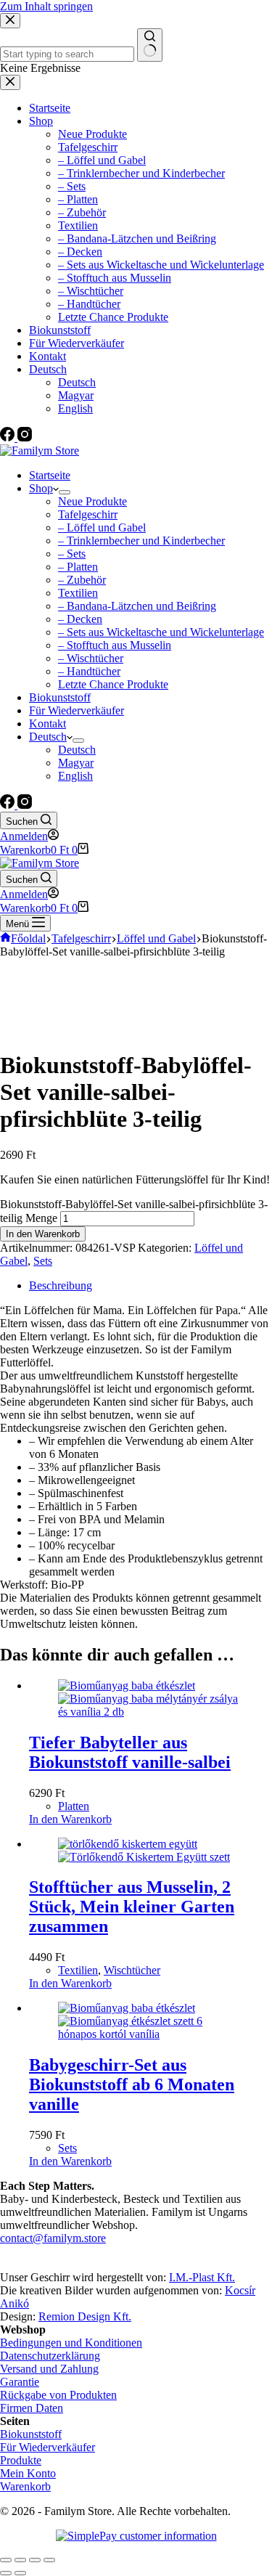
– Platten (78, 567)
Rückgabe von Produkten (58, 2395)
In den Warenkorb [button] (70, 1819)
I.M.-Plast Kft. (202, 2277)
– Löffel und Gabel (102, 527)
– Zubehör (82, 580)
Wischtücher (132, 1970)
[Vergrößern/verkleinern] (49, 2560)
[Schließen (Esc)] (6, 2560)
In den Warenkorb (43, 1234)
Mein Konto (28, 2473)
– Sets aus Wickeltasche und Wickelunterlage (161, 632)
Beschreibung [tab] (61, 1285)
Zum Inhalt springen (46, 6)
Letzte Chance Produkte (113, 684)
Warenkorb (25, 2486)
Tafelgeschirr (88, 514)
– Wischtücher (91, 658)
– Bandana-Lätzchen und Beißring (137, 606)
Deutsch (48, 737)
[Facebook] (9, 805)
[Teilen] (20, 2560)
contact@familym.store (53, 2238)
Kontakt (48, 724)
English (75, 776)
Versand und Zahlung (49, 2369)
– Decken (80, 619)
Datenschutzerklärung (50, 2356)
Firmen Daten (32, 2408)
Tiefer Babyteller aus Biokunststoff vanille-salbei (130, 1752)
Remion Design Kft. (85, 2316)
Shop (41, 488)
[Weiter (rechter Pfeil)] (20, 2573)
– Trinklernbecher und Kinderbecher (141, 541)
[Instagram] (25, 805)
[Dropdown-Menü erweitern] (65, 492)
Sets (43, 1261)
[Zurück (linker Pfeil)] (6, 2573)
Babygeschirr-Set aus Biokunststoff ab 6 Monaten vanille (132, 2084)
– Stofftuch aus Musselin (115, 645)
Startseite (50, 475)
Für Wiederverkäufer (77, 710)
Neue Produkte (92, 501)
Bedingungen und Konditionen (71, 2343)
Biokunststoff (60, 697)
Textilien (78, 593)
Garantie (20, 2382)
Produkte (21, 2460)
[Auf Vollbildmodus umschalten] (35, 2560)
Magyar (76, 763)
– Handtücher (89, 671)
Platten (74, 1806)
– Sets (72, 554)
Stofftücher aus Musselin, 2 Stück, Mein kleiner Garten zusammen (132, 1907)
